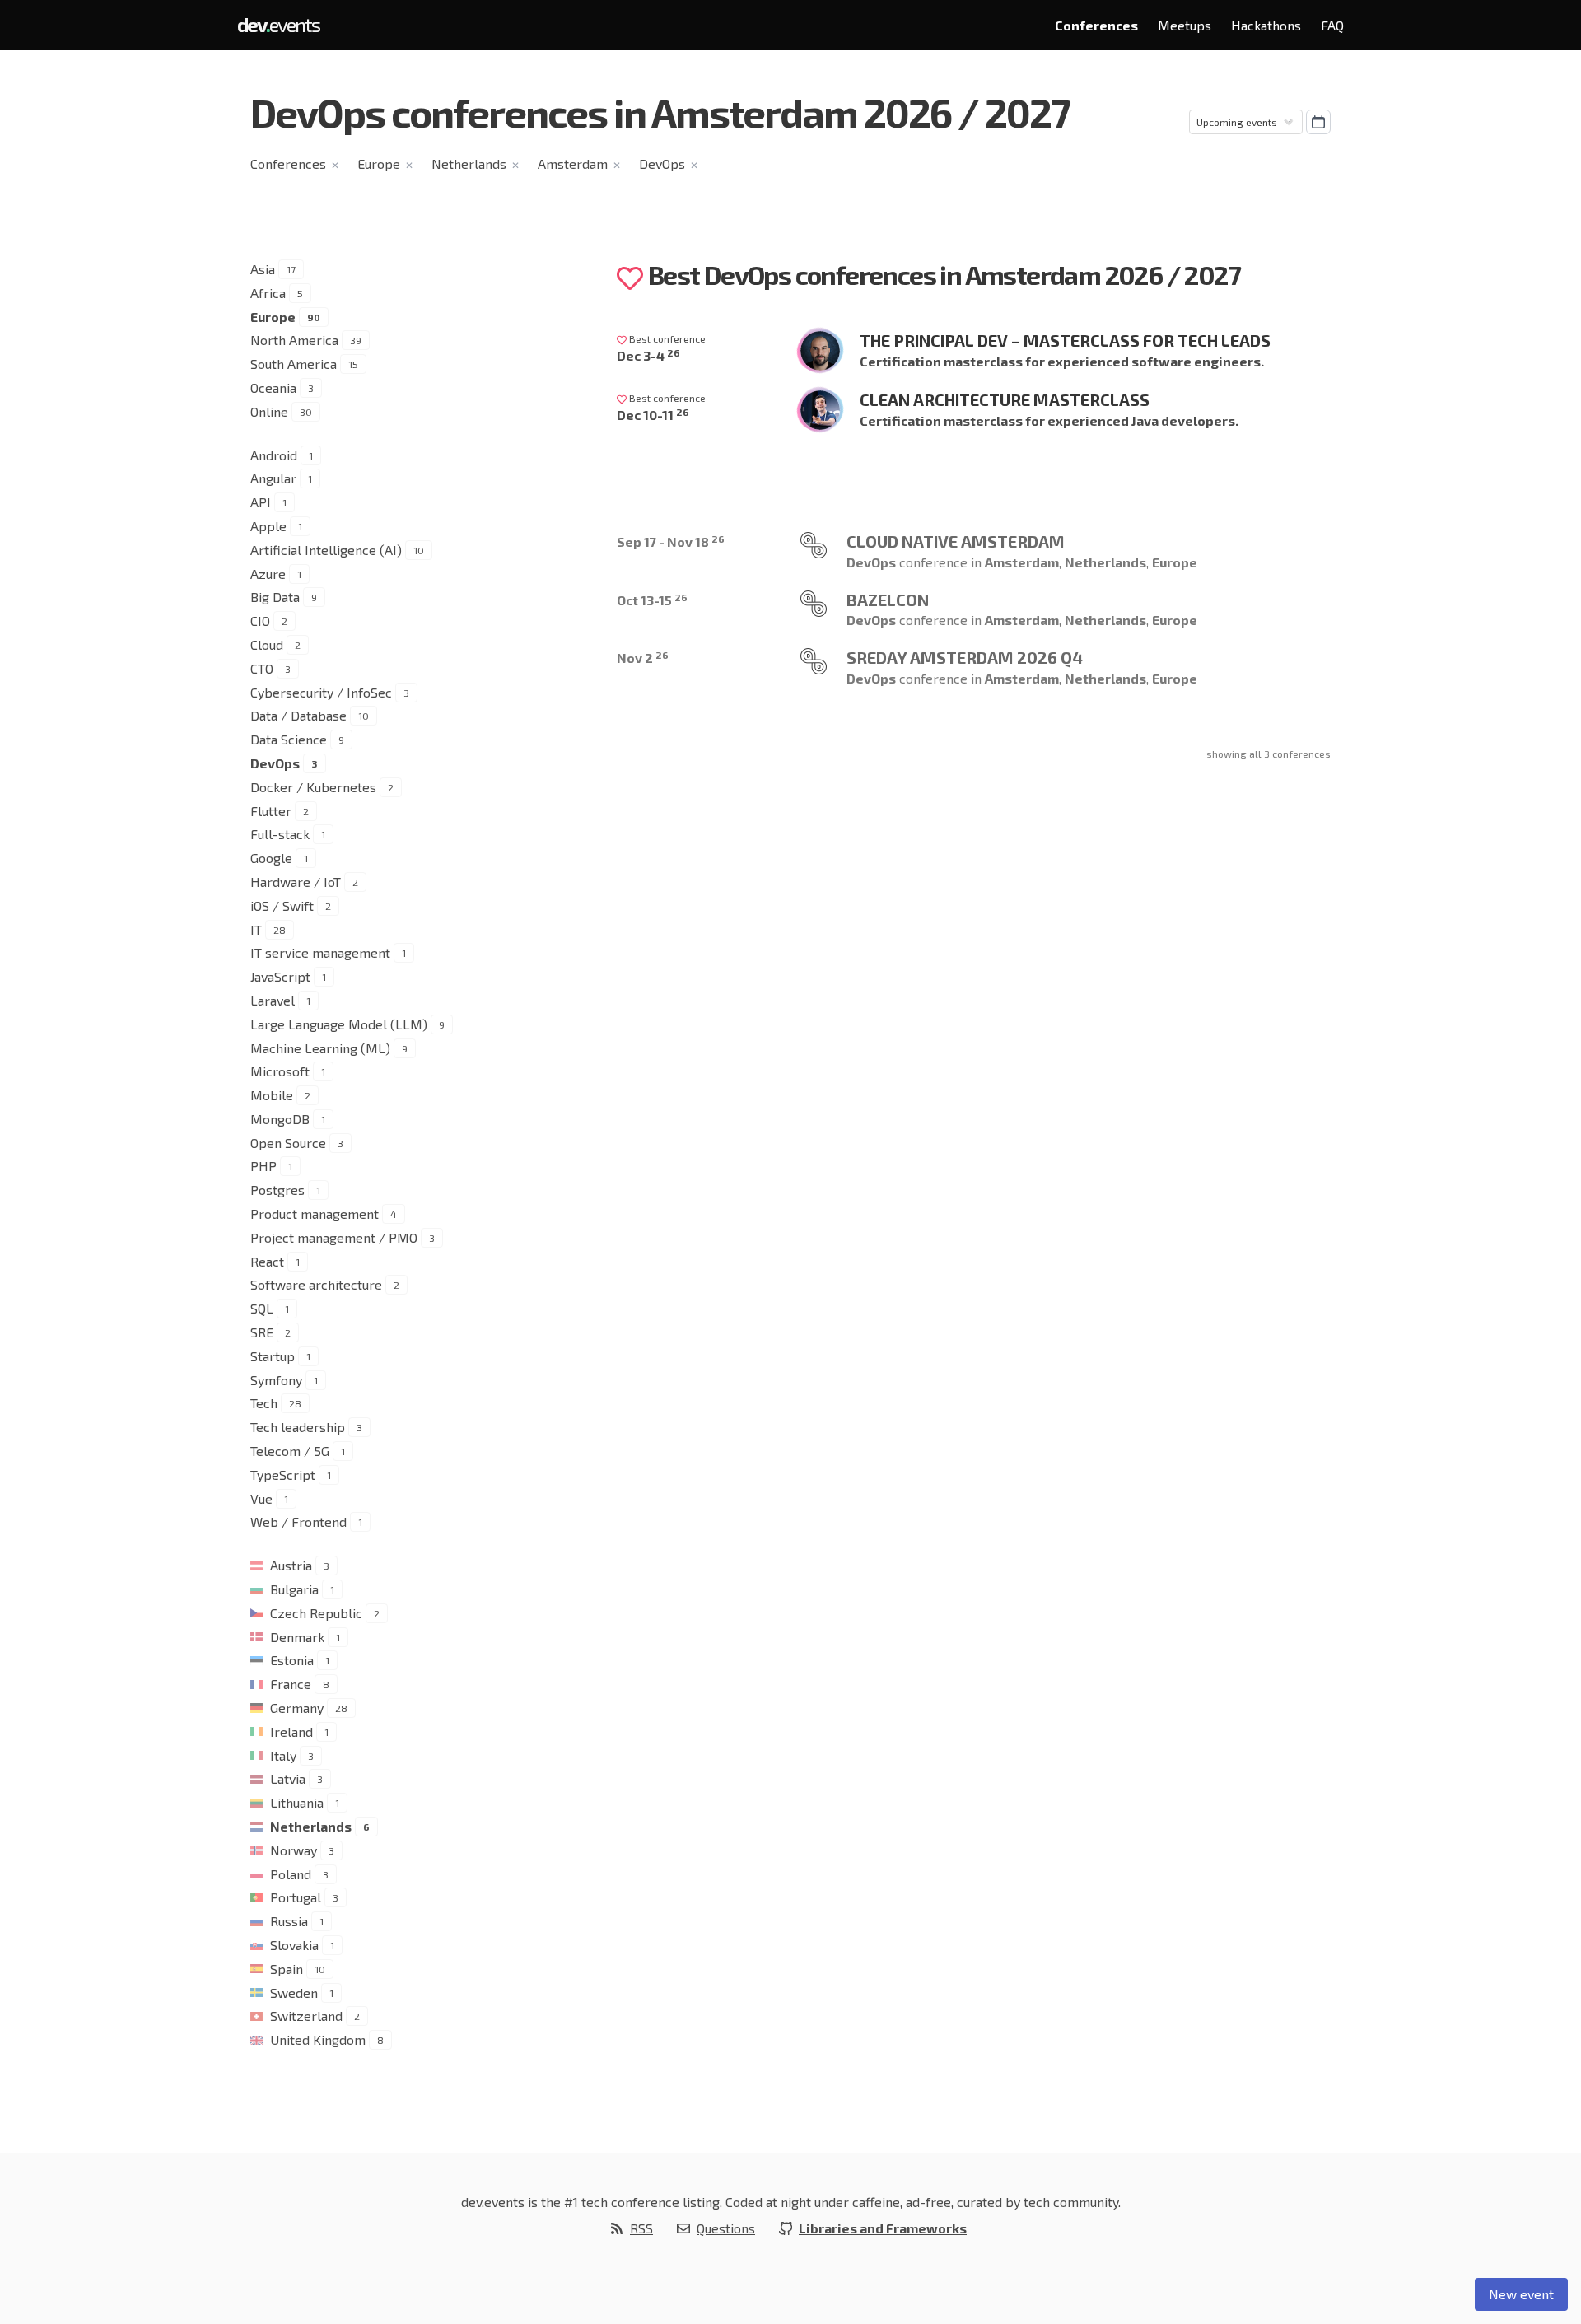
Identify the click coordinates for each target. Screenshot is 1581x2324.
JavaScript (280, 976)
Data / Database (298, 715)
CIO (260, 621)
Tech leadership (298, 1427)
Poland (291, 1874)
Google (271, 858)
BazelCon (888, 600)
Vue (261, 1498)
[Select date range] (1318, 122)
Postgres (277, 1190)
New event (1521, 2294)
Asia (263, 269)
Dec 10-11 (653, 415)
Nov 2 (643, 658)
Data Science (289, 739)
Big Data (275, 597)
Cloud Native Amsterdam (956, 541)
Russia (289, 1921)
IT (256, 929)
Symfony (276, 1380)
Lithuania (297, 1802)
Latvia (288, 1778)
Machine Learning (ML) (320, 1048)
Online (269, 411)
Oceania (273, 387)
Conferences (1096, 25)
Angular (273, 478)
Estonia (292, 1660)
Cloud (267, 644)
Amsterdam (573, 163)
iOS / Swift (282, 905)
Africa (268, 293)
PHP (263, 1166)
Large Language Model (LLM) (339, 1024)
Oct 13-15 (652, 600)
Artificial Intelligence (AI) (326, 550)
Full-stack (280, 834)
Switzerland (306, 2016)
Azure (268, 574)
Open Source (288, 1143)
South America (294, 364)
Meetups (1185, 25)
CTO (262, 668)
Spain (287, 1969)
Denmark (297, 1637)
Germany (297, 1708)
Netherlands (469, 163)
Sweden (294, 1993)
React (267, 1261)
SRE (262, 1332)
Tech (264, 1403)
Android (274, 455)
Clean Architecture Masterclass (1005, 399)
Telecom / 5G (290, 1451)
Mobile (272, 1095)
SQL (262, 1308)
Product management (315, 1213)
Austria (291, 1565)
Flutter (271, 811)
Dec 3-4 (648, 355)
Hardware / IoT (296, 882)
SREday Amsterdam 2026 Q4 (965, 657)
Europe (379, 163)
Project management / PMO (334, 1237)
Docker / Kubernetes (313, 787)
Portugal (296, 1897)
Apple (268, 526)
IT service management (320, 952)
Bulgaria (294, 1589)
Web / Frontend (298, 1521)
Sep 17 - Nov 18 (671, 541)
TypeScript (283, 1475)
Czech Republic (316, 1613)
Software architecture (316, 1284)
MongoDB (280, 1119)
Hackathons (1266, 25)
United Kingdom (318, 2039)
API (261, 502)
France (291, 1684)
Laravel (273, 1000)
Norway (294, 1850)
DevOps (662, 163)
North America (294, 340)
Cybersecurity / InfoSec (321, 692)
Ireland (291, 1731)
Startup (273, 1356)
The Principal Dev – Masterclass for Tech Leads (1065, 340)
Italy (283, 1755)
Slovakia (294, 1945)
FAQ (1332, 25)
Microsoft (280, 1071)
